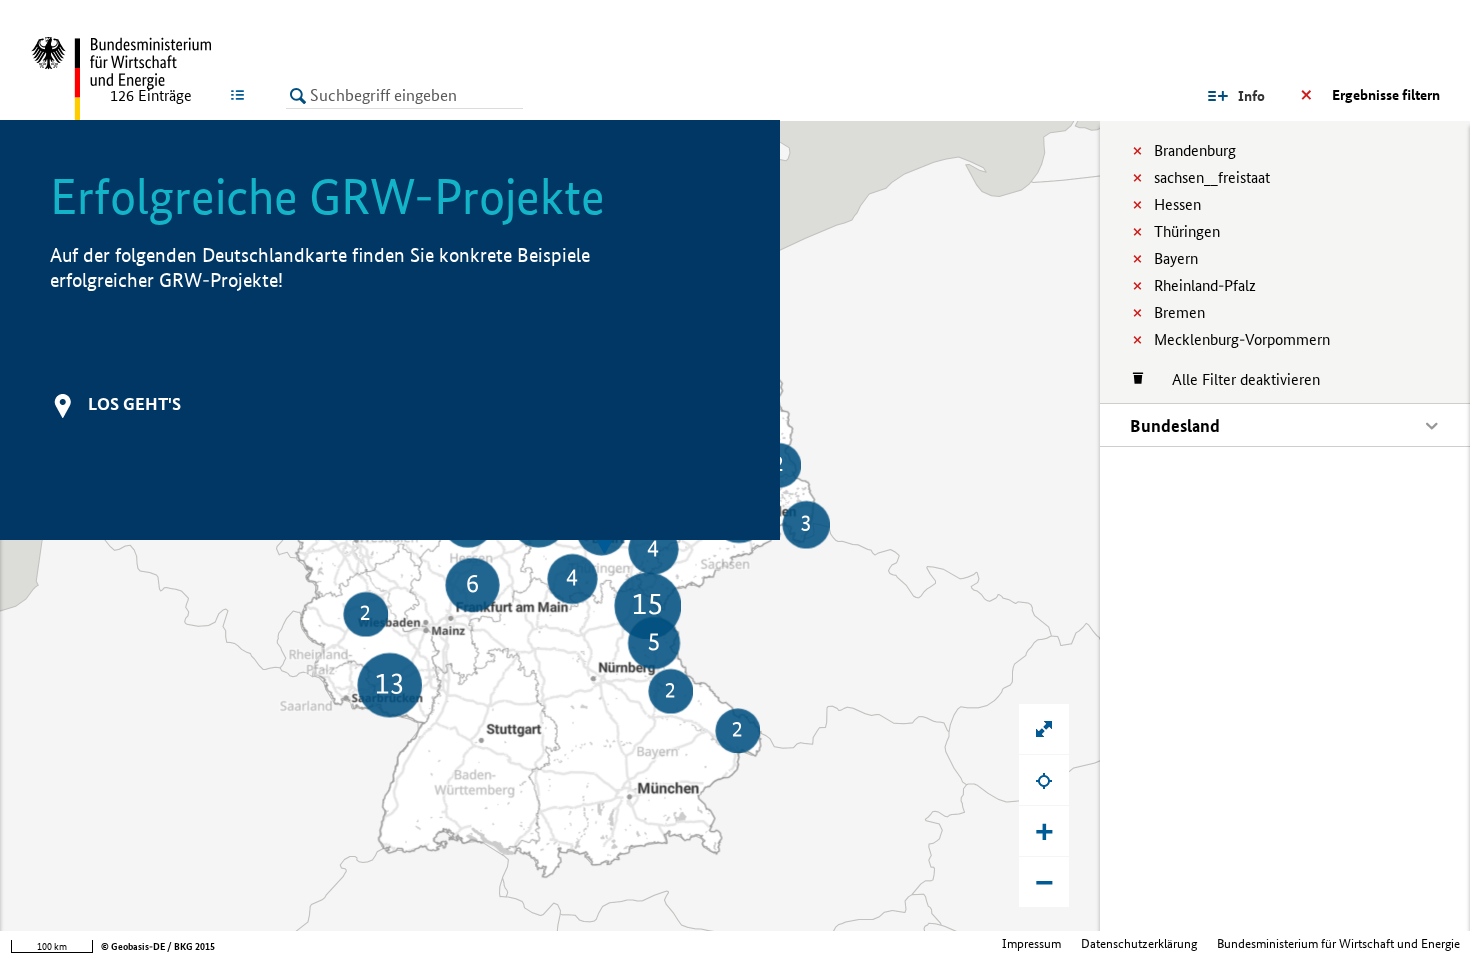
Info (1251, 96)
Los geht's (134, 403)
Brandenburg (1195, 150)
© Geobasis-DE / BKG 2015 (158, 946)
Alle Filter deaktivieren (1236, 379)
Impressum (1031, 943)
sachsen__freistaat (1212, 177)
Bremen (1179, 312)
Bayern (1176, 258)
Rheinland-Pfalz (1205, 285)
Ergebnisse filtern (1386, 95)
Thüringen (1187, 231)
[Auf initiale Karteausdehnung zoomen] (1044, 729)
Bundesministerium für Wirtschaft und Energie (1338, 943)
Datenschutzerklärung (1139, 943)
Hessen (1177, 204)
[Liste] (241, 95)
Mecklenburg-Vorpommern (1242, 339)
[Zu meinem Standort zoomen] (1044, 780)
